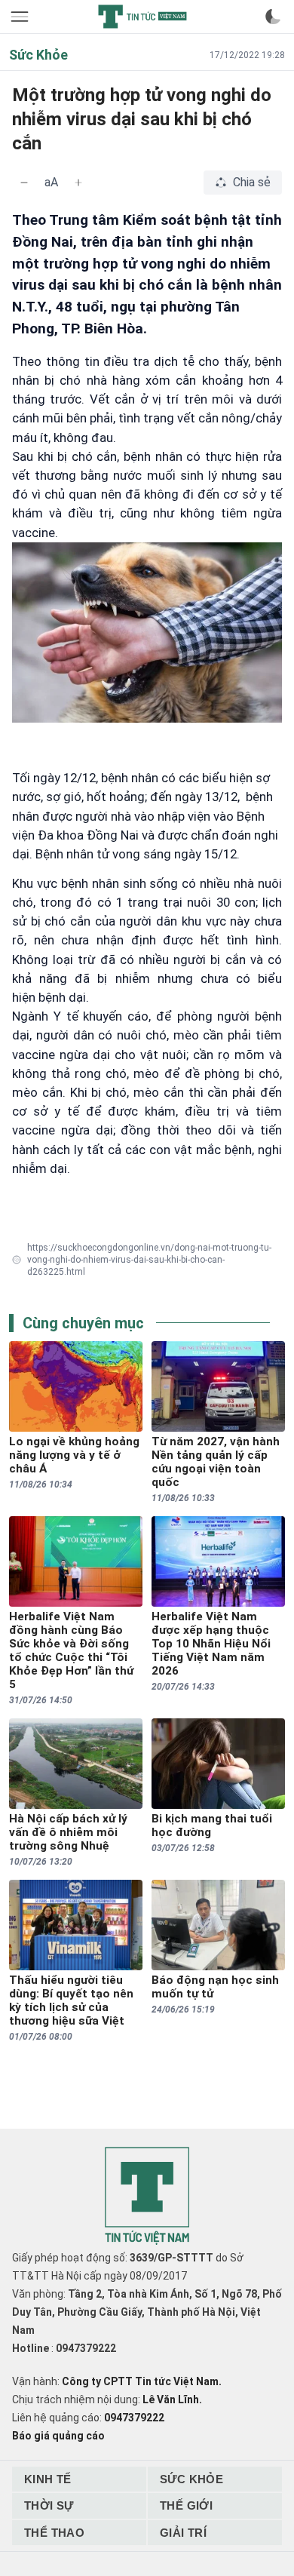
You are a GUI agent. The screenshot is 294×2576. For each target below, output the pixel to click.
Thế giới (186, 2505)
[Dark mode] (273, 17)
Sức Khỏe (191, 2479)
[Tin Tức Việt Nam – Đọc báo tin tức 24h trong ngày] (142, 17)
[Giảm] (24, 183)
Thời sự (49, 2505)
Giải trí (183, 2533)
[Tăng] (78, 183)
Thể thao (54, 2533)
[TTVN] (147, 2196)
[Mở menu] (21, 17)
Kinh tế (48, 2479)
